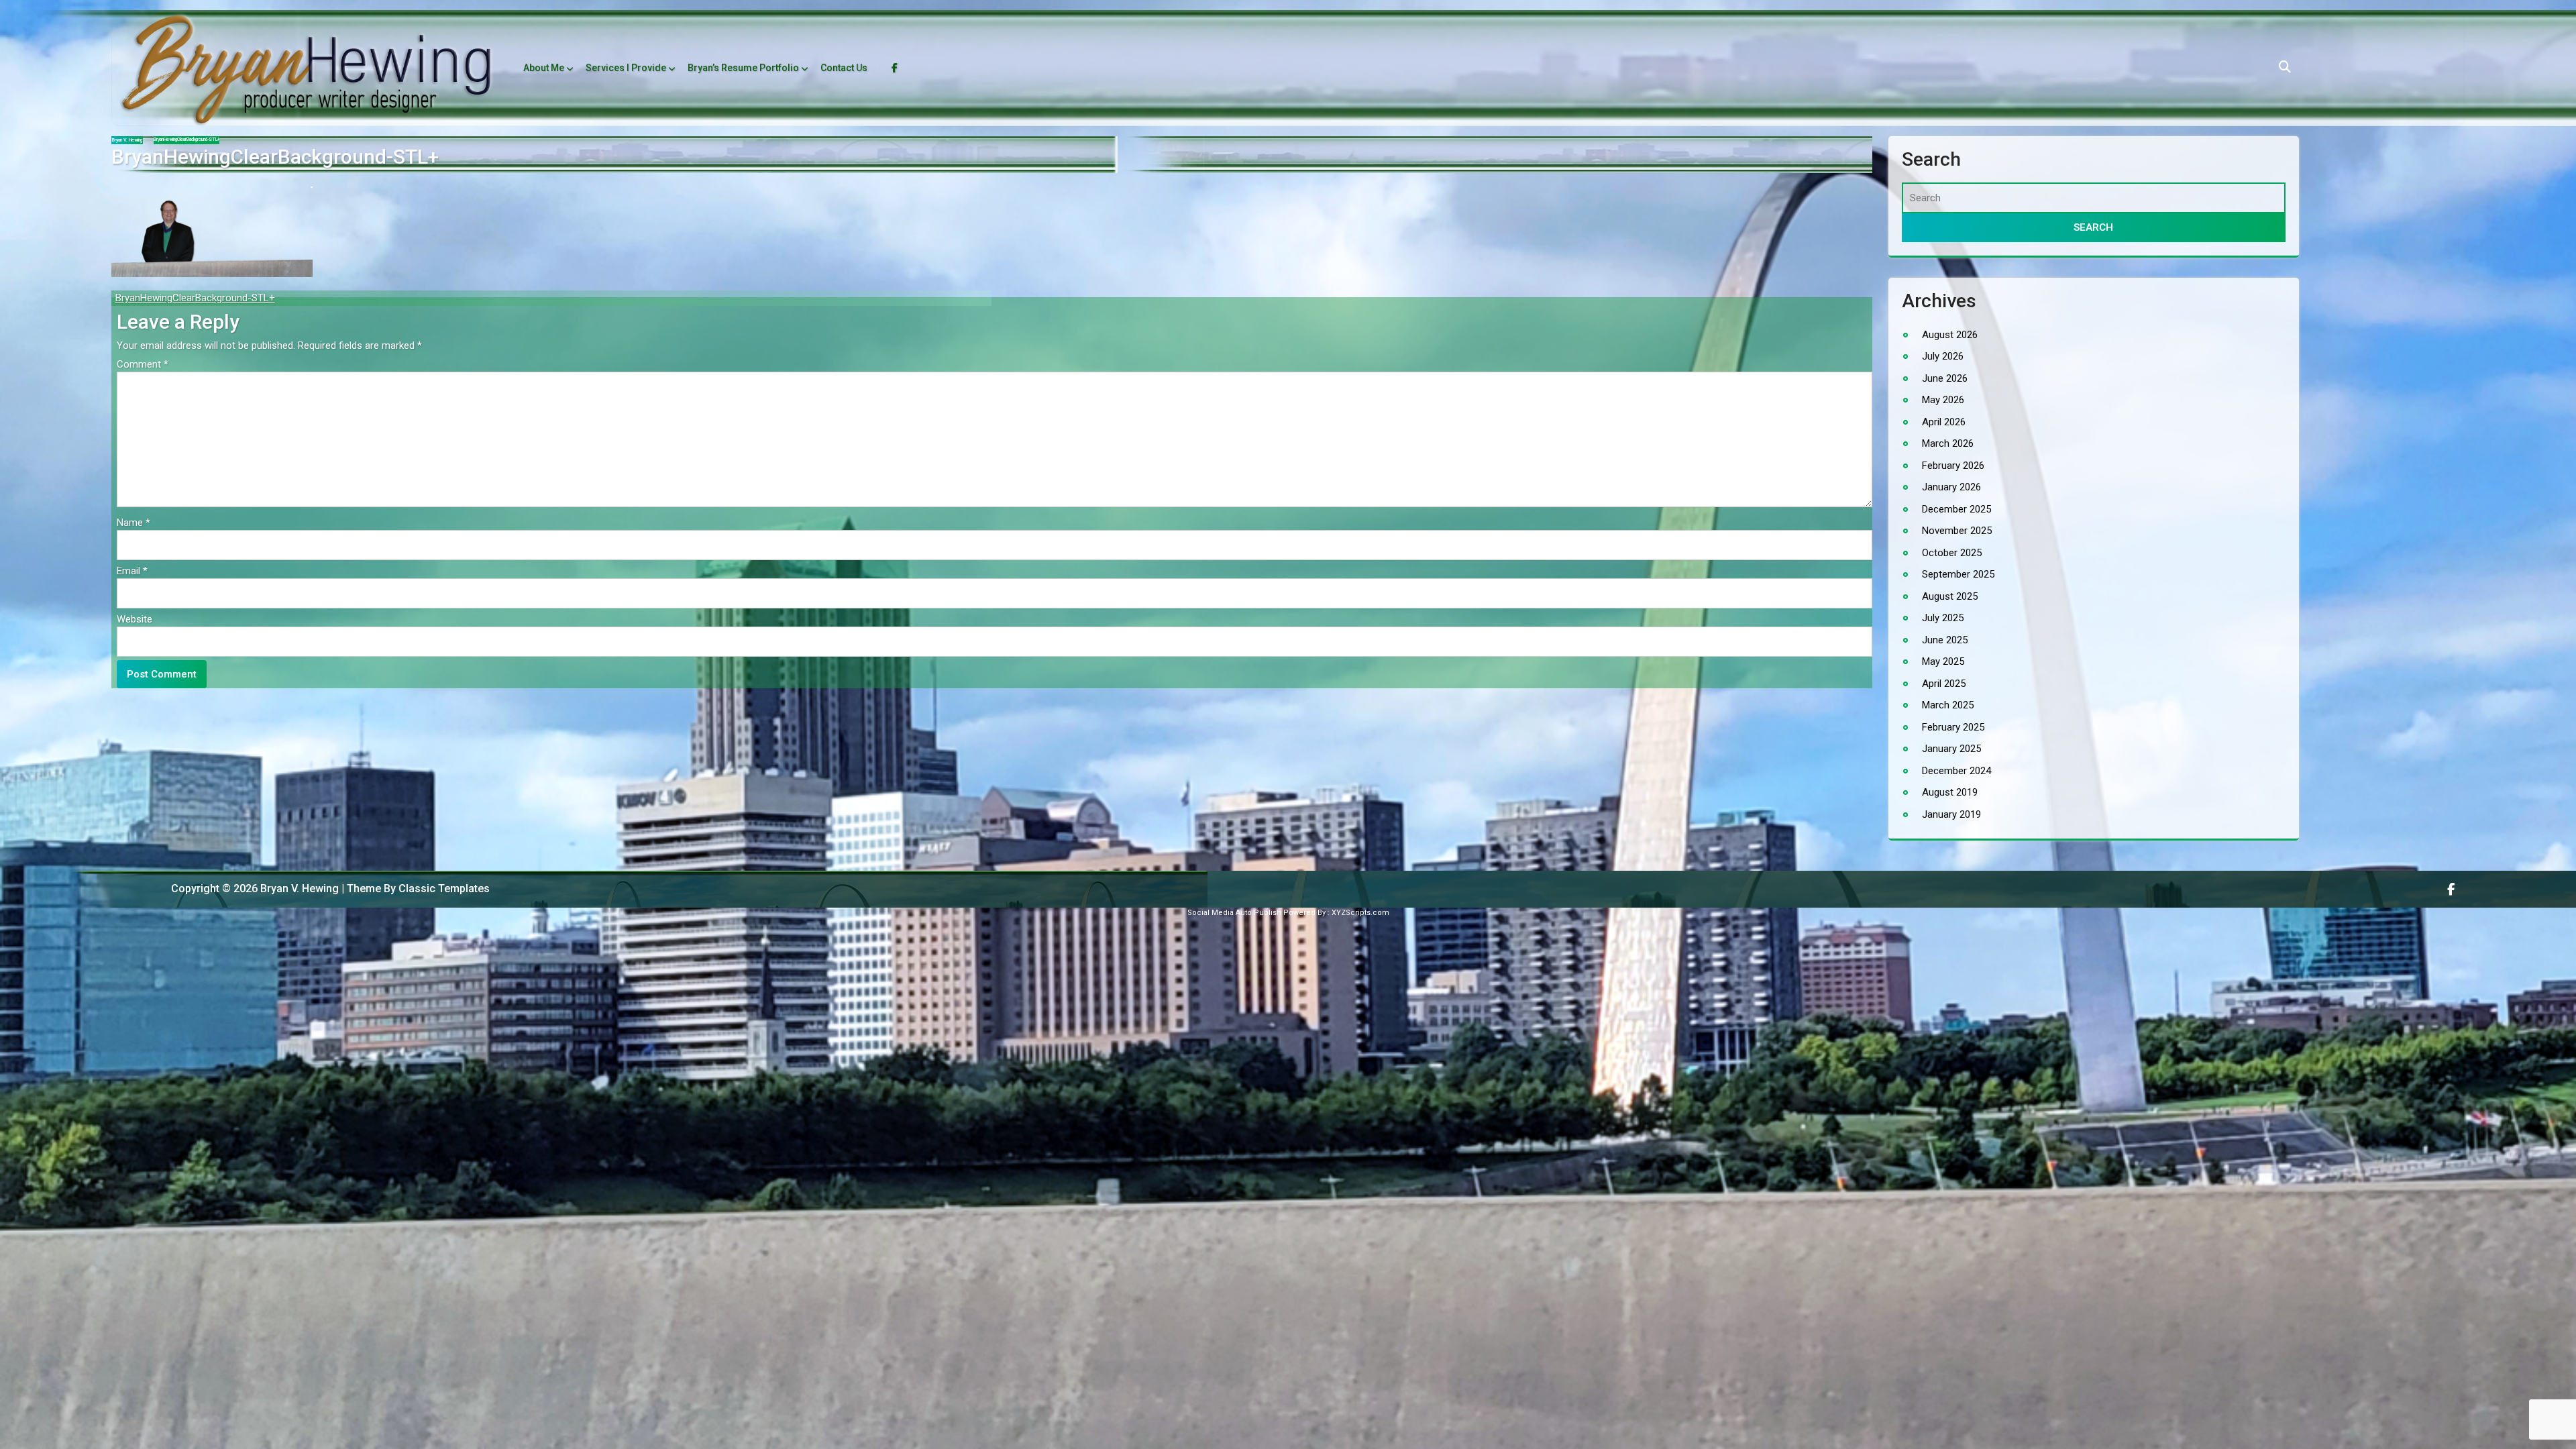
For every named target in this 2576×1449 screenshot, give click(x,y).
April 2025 (1944, 683)
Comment (143, 364)
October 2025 (1952, 552)
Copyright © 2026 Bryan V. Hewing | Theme (251, 889)
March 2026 (1948, 443)
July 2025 (1943, 618)
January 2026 (1951, 487)
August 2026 (1950, 334)
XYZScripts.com (1360, 913)
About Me (544, 68)
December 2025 (1956, 508)
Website (135, 619)
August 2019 (1950, 792)
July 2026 (1943, 356)
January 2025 (1951, 749)
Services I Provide (626, 68)
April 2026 (1944, 421)
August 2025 (1950, 596)
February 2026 (1953, 465)
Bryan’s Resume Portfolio (743, 68)
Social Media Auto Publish (1234, 913)
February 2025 (1953, 727)
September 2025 (1958, 574)
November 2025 (1957, 531)
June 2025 (1945, 639)
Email (132, 571)
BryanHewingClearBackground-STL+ (195, 298)
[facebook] (2452, 889)
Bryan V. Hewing (127, 140)
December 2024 (1956, 770)
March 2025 (1948, 705)
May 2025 (1943, 661)
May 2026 (1943, 400)
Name (133, 523)
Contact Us (844, 68)
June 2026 (1945, 378)
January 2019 (1951, 814)
